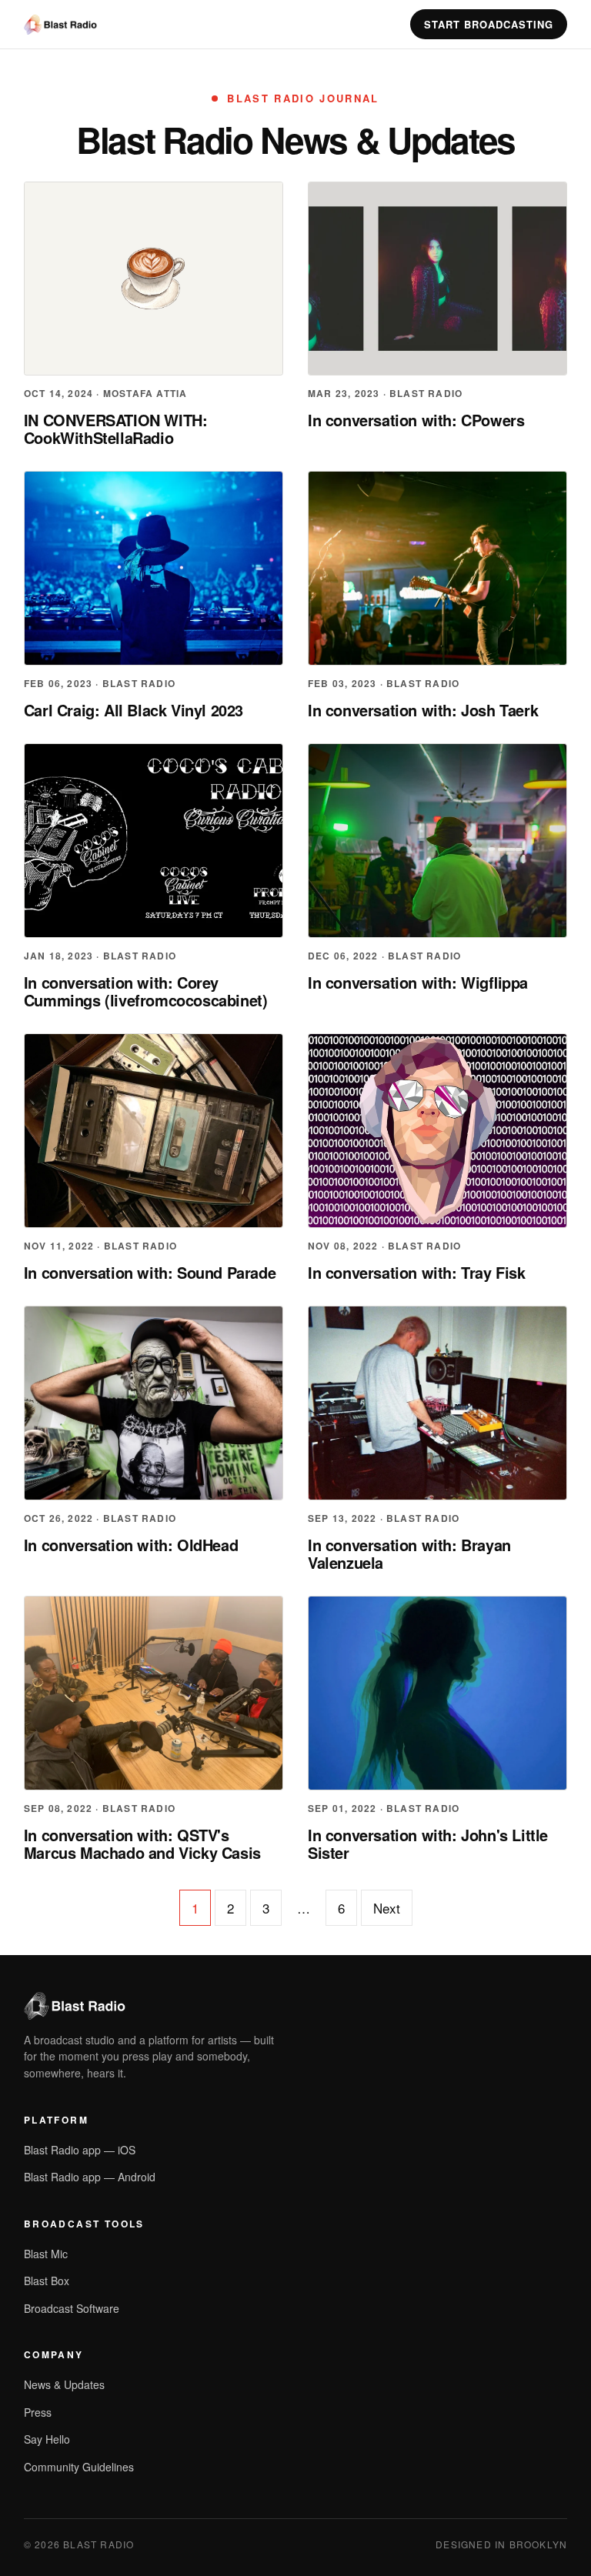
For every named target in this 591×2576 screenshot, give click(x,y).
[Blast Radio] (60, 25)
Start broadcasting (489, 24)
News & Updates (64, 2384)
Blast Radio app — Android (90, 2177)
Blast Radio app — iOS (80, 2150)
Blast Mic (46, 2254)
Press (38, 2412)
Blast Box (47, 2281)
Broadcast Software (72, 2308)
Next (387, 1908)
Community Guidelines (79, 2467)
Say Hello (47, 2439)
